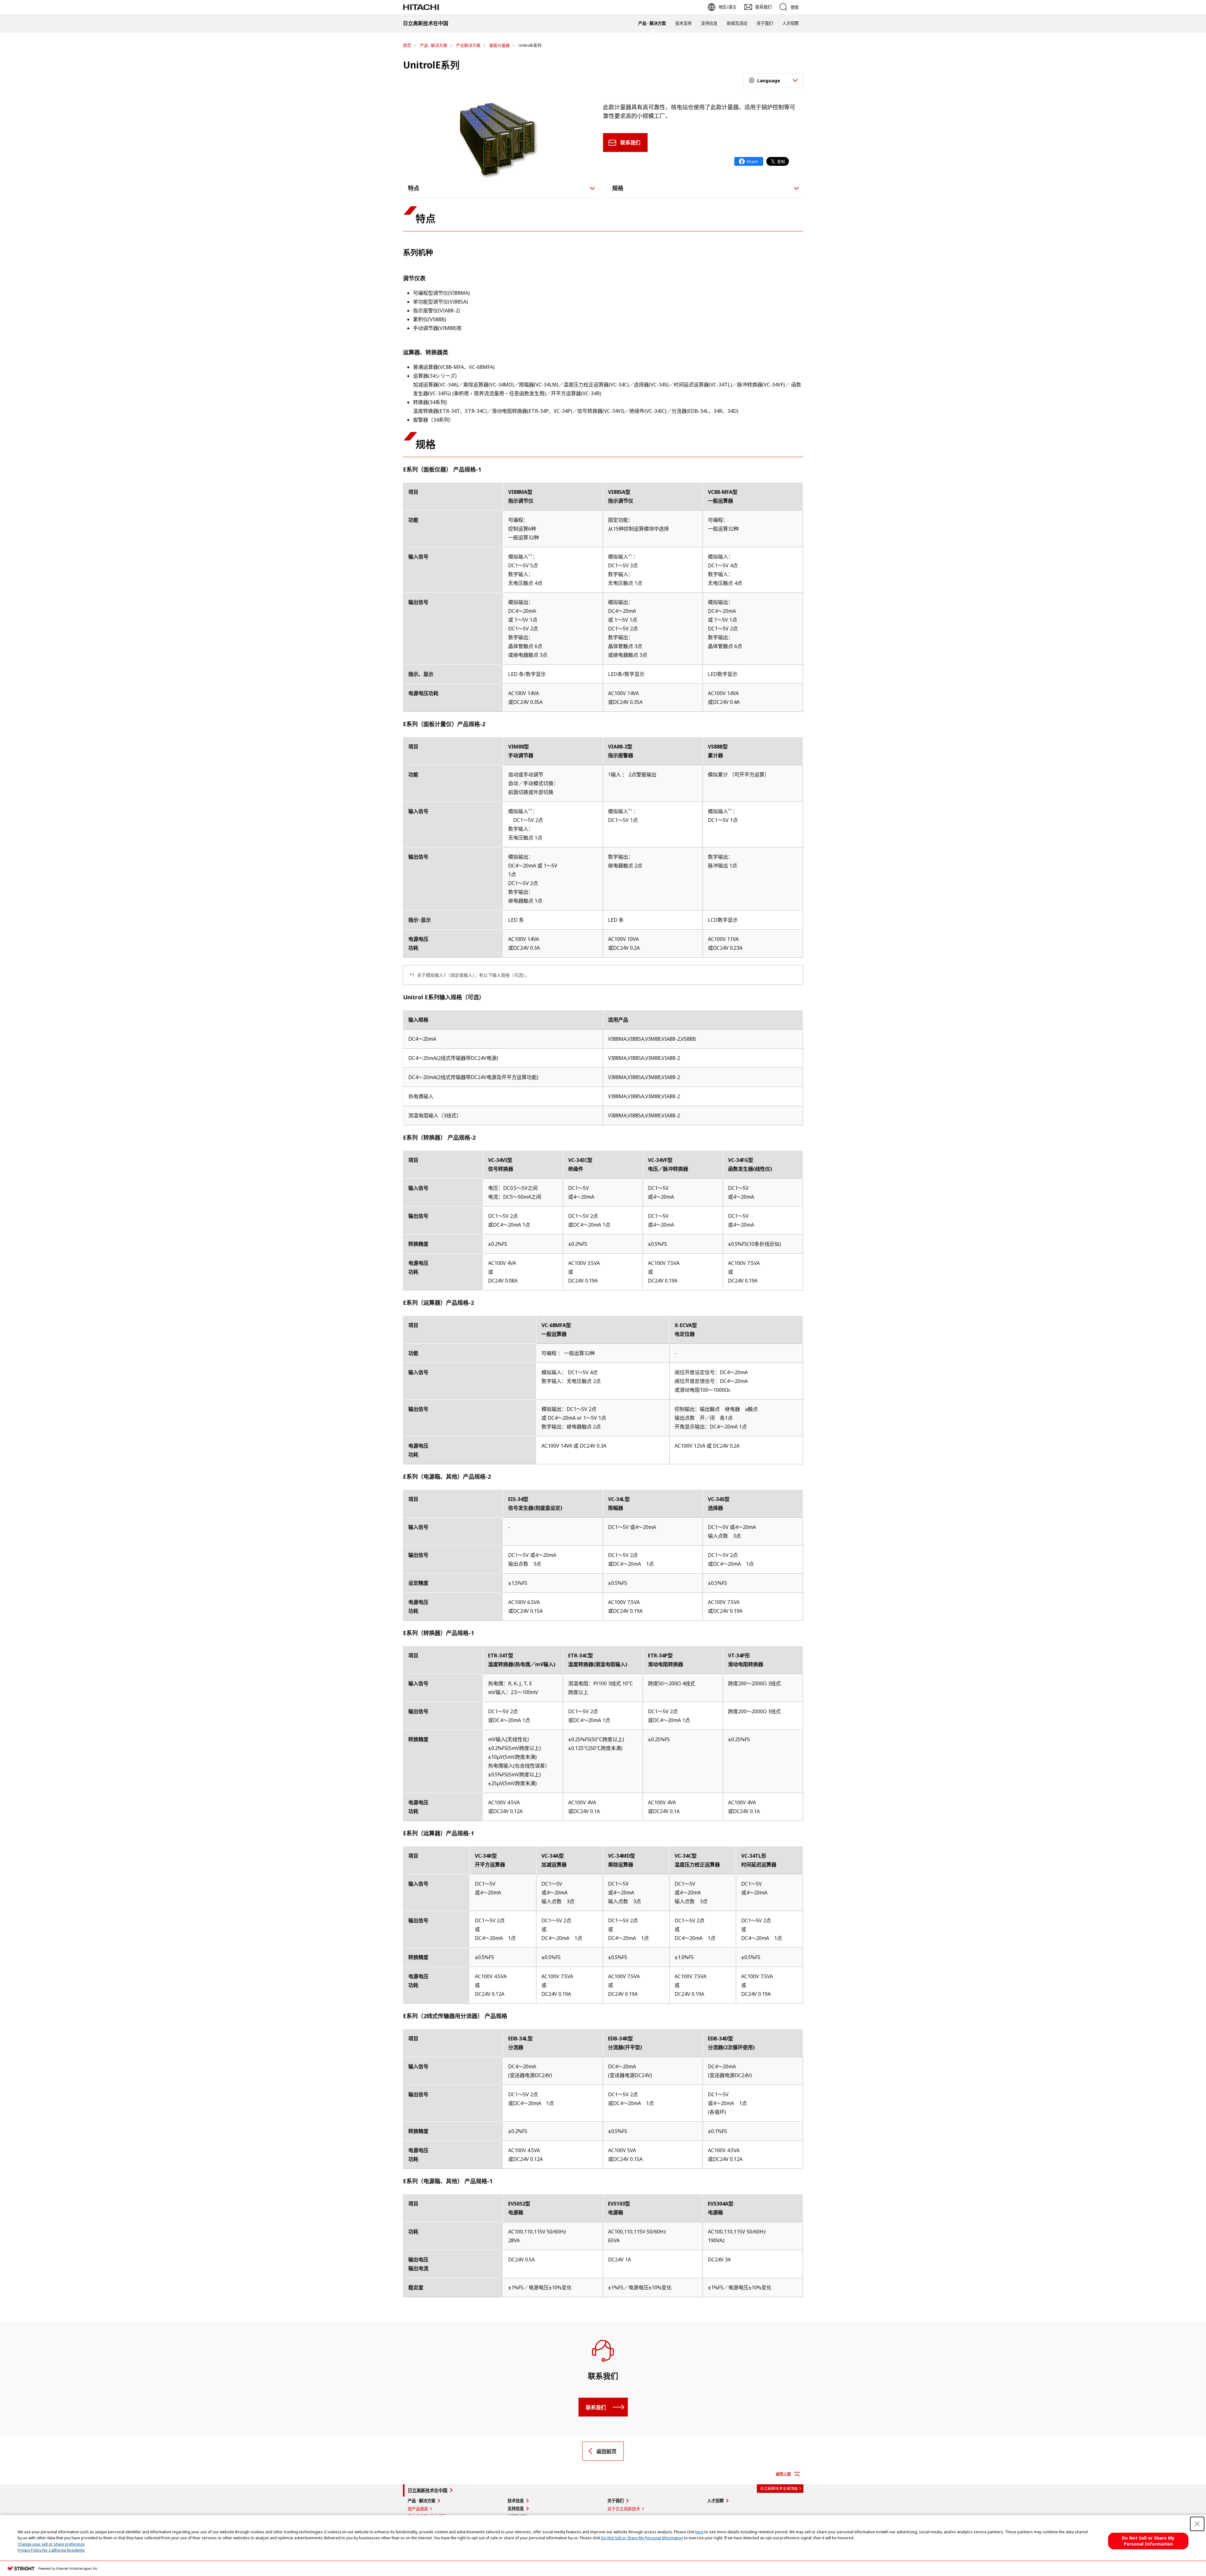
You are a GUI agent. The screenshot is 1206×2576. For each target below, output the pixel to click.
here (699, 2532)
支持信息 (709, 23)
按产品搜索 (418, 2509)
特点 (414, 188)
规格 (618, 188)
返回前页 (606, 2451)
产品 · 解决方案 (652, 23)
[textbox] (774, 81)
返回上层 (783, 2474)
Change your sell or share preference (51, 2544)
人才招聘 (790, 23)
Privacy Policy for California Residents (51, 2550)
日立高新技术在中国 (427, 2490)
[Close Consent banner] (1197, 2524)
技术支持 (683, 23)
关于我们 (765, 23)
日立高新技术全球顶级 (779, 2489)
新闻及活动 (737, 23)
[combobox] (773, 81)
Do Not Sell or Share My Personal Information (642, 2538)
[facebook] (749, 161)
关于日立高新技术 (624, 2509)
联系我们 (630, 143)
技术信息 (516, 2501)
